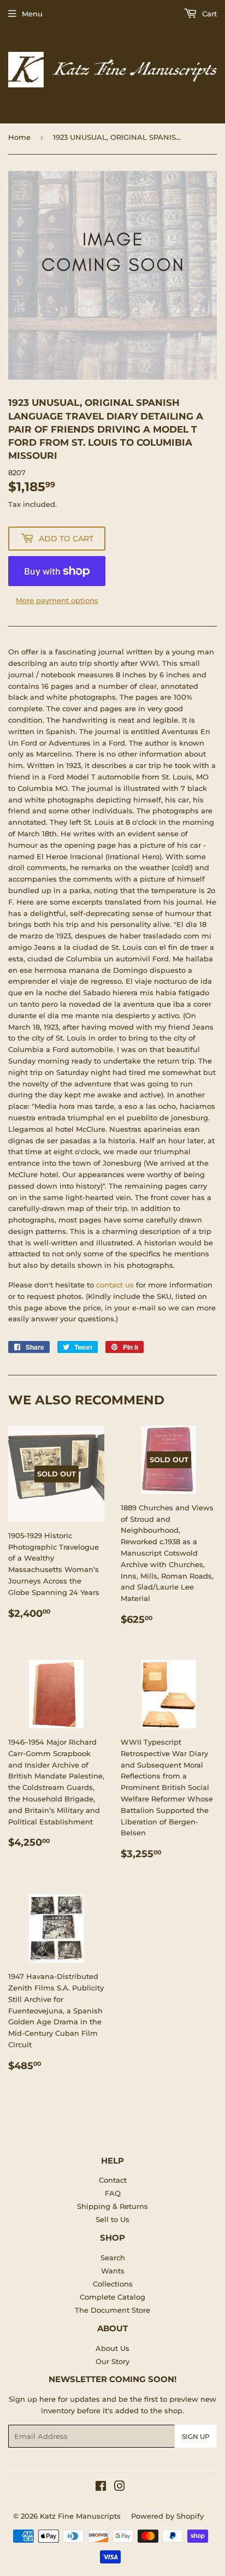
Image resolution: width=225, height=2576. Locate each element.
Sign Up (196, 2436)
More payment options (57, 600)
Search (113, 2258)
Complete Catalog (112, 2297)
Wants (113, 2271)
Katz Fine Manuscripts (80, 2516)
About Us (112, 2348)
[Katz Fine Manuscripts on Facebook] (101, 2488)
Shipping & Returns (112, 2206)
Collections (113, 2284)
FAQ (113, 2193)
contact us (115, 1285)
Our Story (112, 2361)
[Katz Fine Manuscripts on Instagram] (120, 2488)
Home (19, 137)
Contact (113, 2180)
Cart (208, 14)
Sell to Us (112, 2219)
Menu (32, 14)
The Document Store (112, 2310)
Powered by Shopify (167, 2516)
